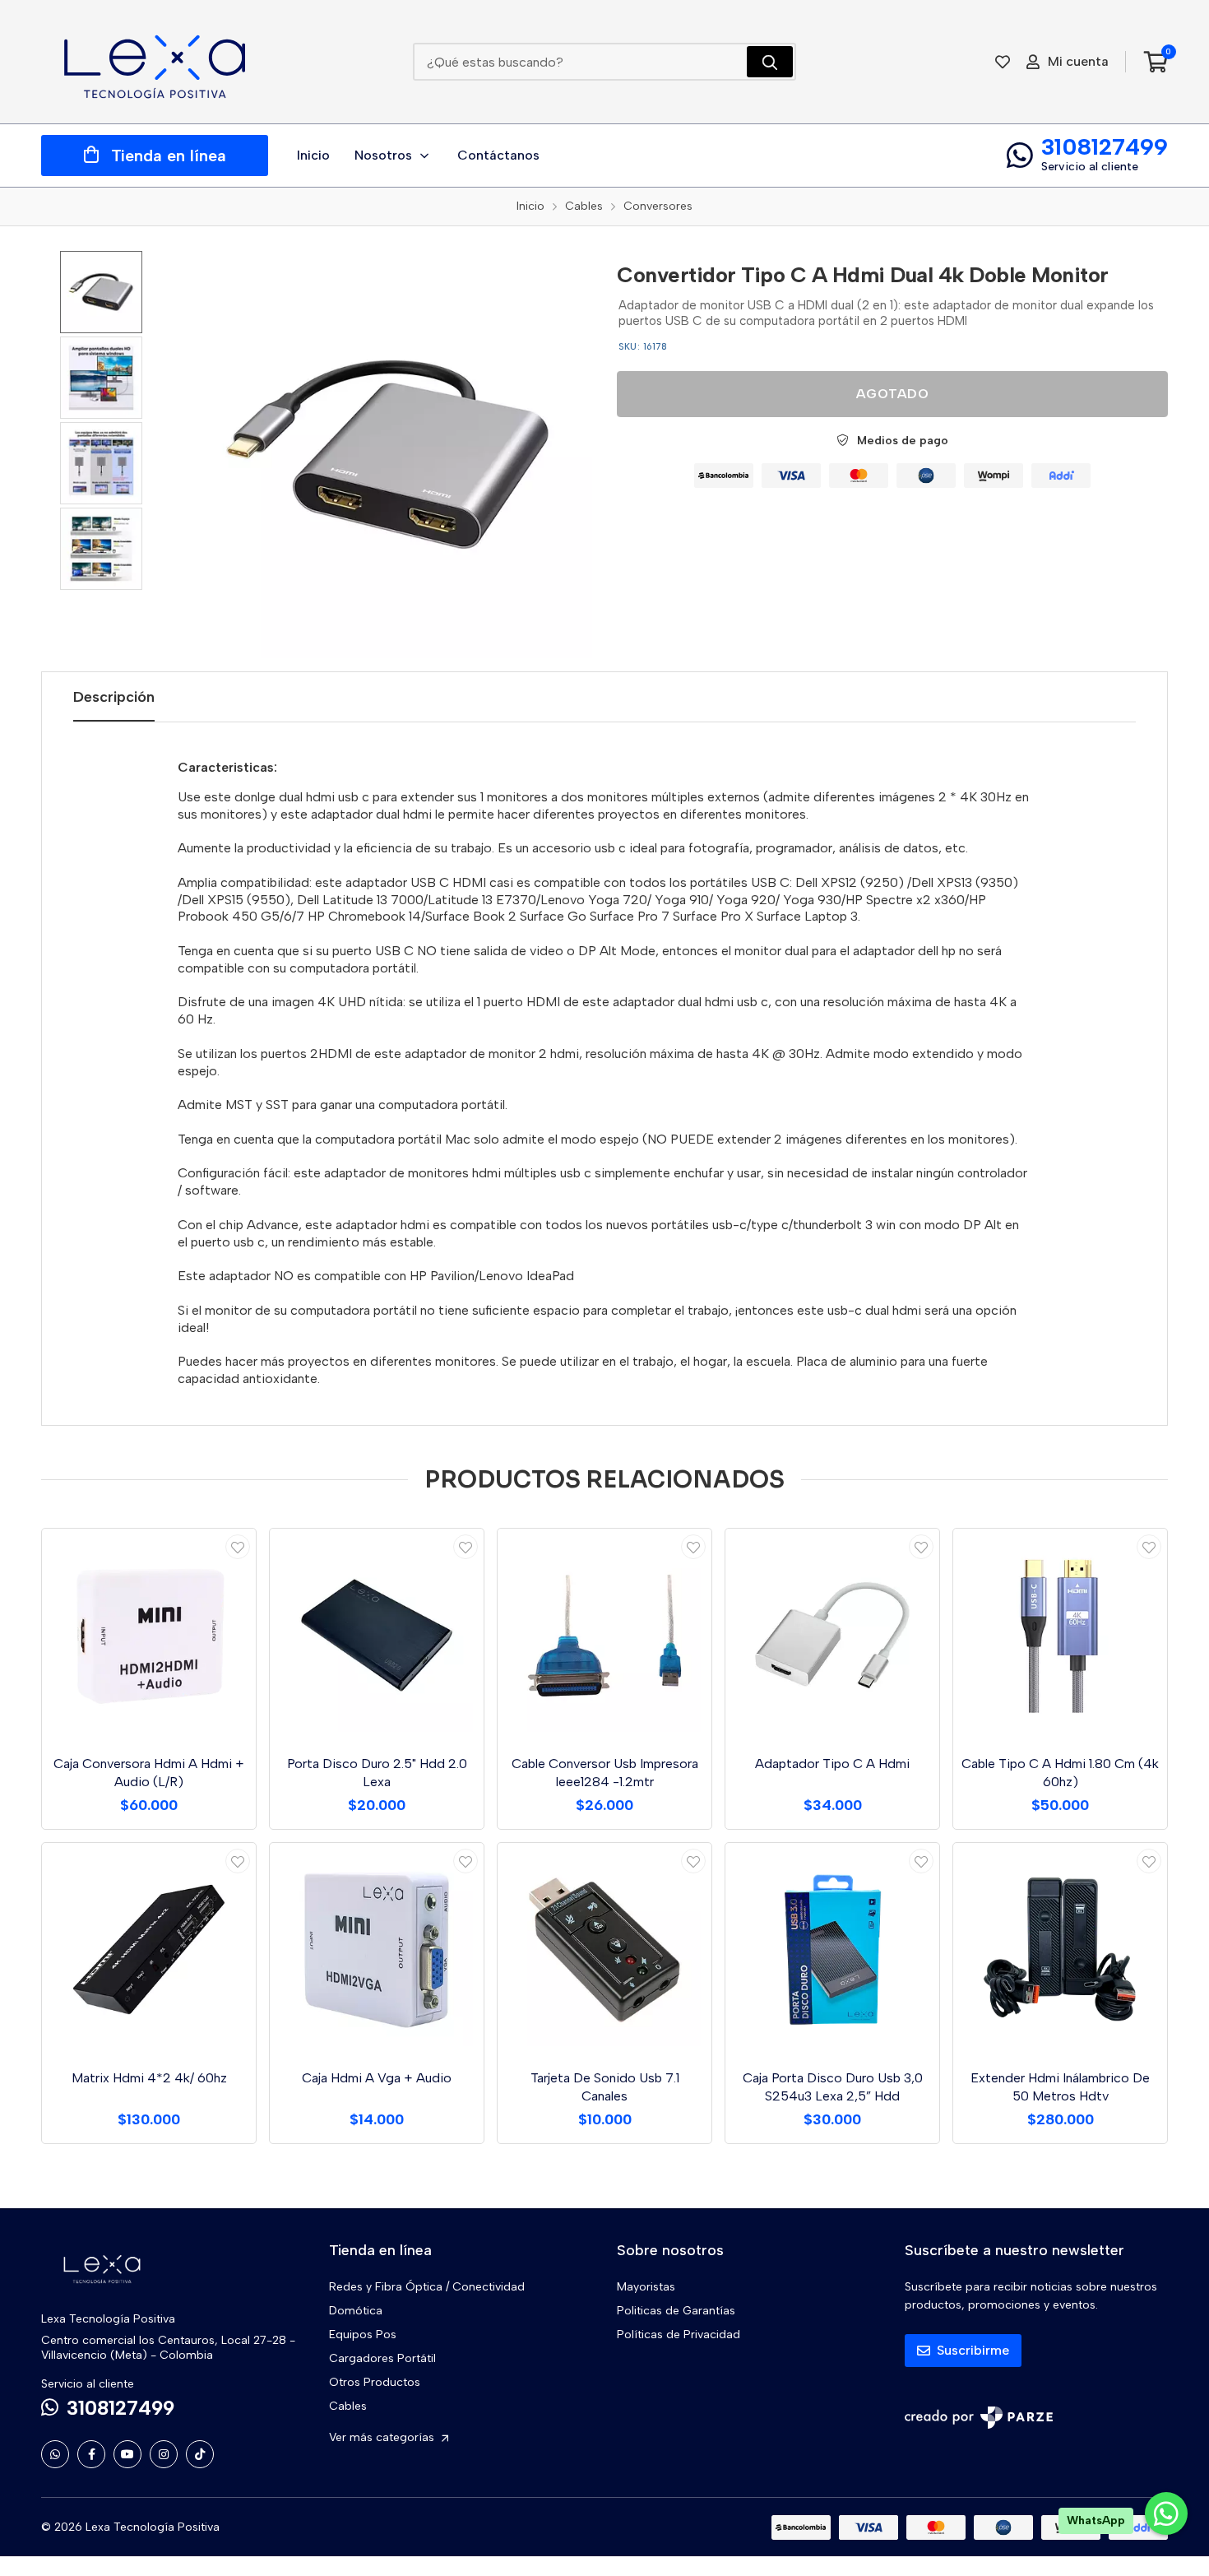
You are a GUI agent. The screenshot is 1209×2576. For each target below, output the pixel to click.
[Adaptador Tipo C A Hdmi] (832, 1636)
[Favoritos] (1003, 62)
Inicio (313, 155)
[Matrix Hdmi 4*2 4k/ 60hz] (149, 1950)
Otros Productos (375, 2382)
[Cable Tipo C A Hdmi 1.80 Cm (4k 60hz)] (1060, 1636)
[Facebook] (91, 2454)
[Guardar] (238, 1547)
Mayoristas (646, 2287)
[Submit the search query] (770, 62)
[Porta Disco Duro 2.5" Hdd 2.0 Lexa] (377, 1636)
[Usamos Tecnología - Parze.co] (979, 2418)
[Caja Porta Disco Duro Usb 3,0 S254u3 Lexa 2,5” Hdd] (832, 1950)
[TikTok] (200, 2454)
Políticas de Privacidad (679, 2335)
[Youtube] (127, 2454)
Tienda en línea (169, 155)
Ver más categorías (383, 2437)
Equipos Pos (363, 2335)
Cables (348, 2406)
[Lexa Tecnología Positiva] (155, 62)
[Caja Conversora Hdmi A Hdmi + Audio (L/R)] (149, 1636)
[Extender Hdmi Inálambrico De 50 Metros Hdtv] (1060, 1950)
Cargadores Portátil (382, 2358)
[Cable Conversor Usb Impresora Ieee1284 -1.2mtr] (604, 1636)
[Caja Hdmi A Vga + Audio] (377, 1950)
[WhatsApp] (55, 2454)
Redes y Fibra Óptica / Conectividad (427, 2287)
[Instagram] (164, 2454)
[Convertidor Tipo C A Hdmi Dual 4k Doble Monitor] (389, 455)
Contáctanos (498, 155)
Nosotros (383, 155)
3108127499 (1105, 146)
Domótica (356, 2311)
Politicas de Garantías (676, 2311)
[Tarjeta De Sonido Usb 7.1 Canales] (604, 1950)
